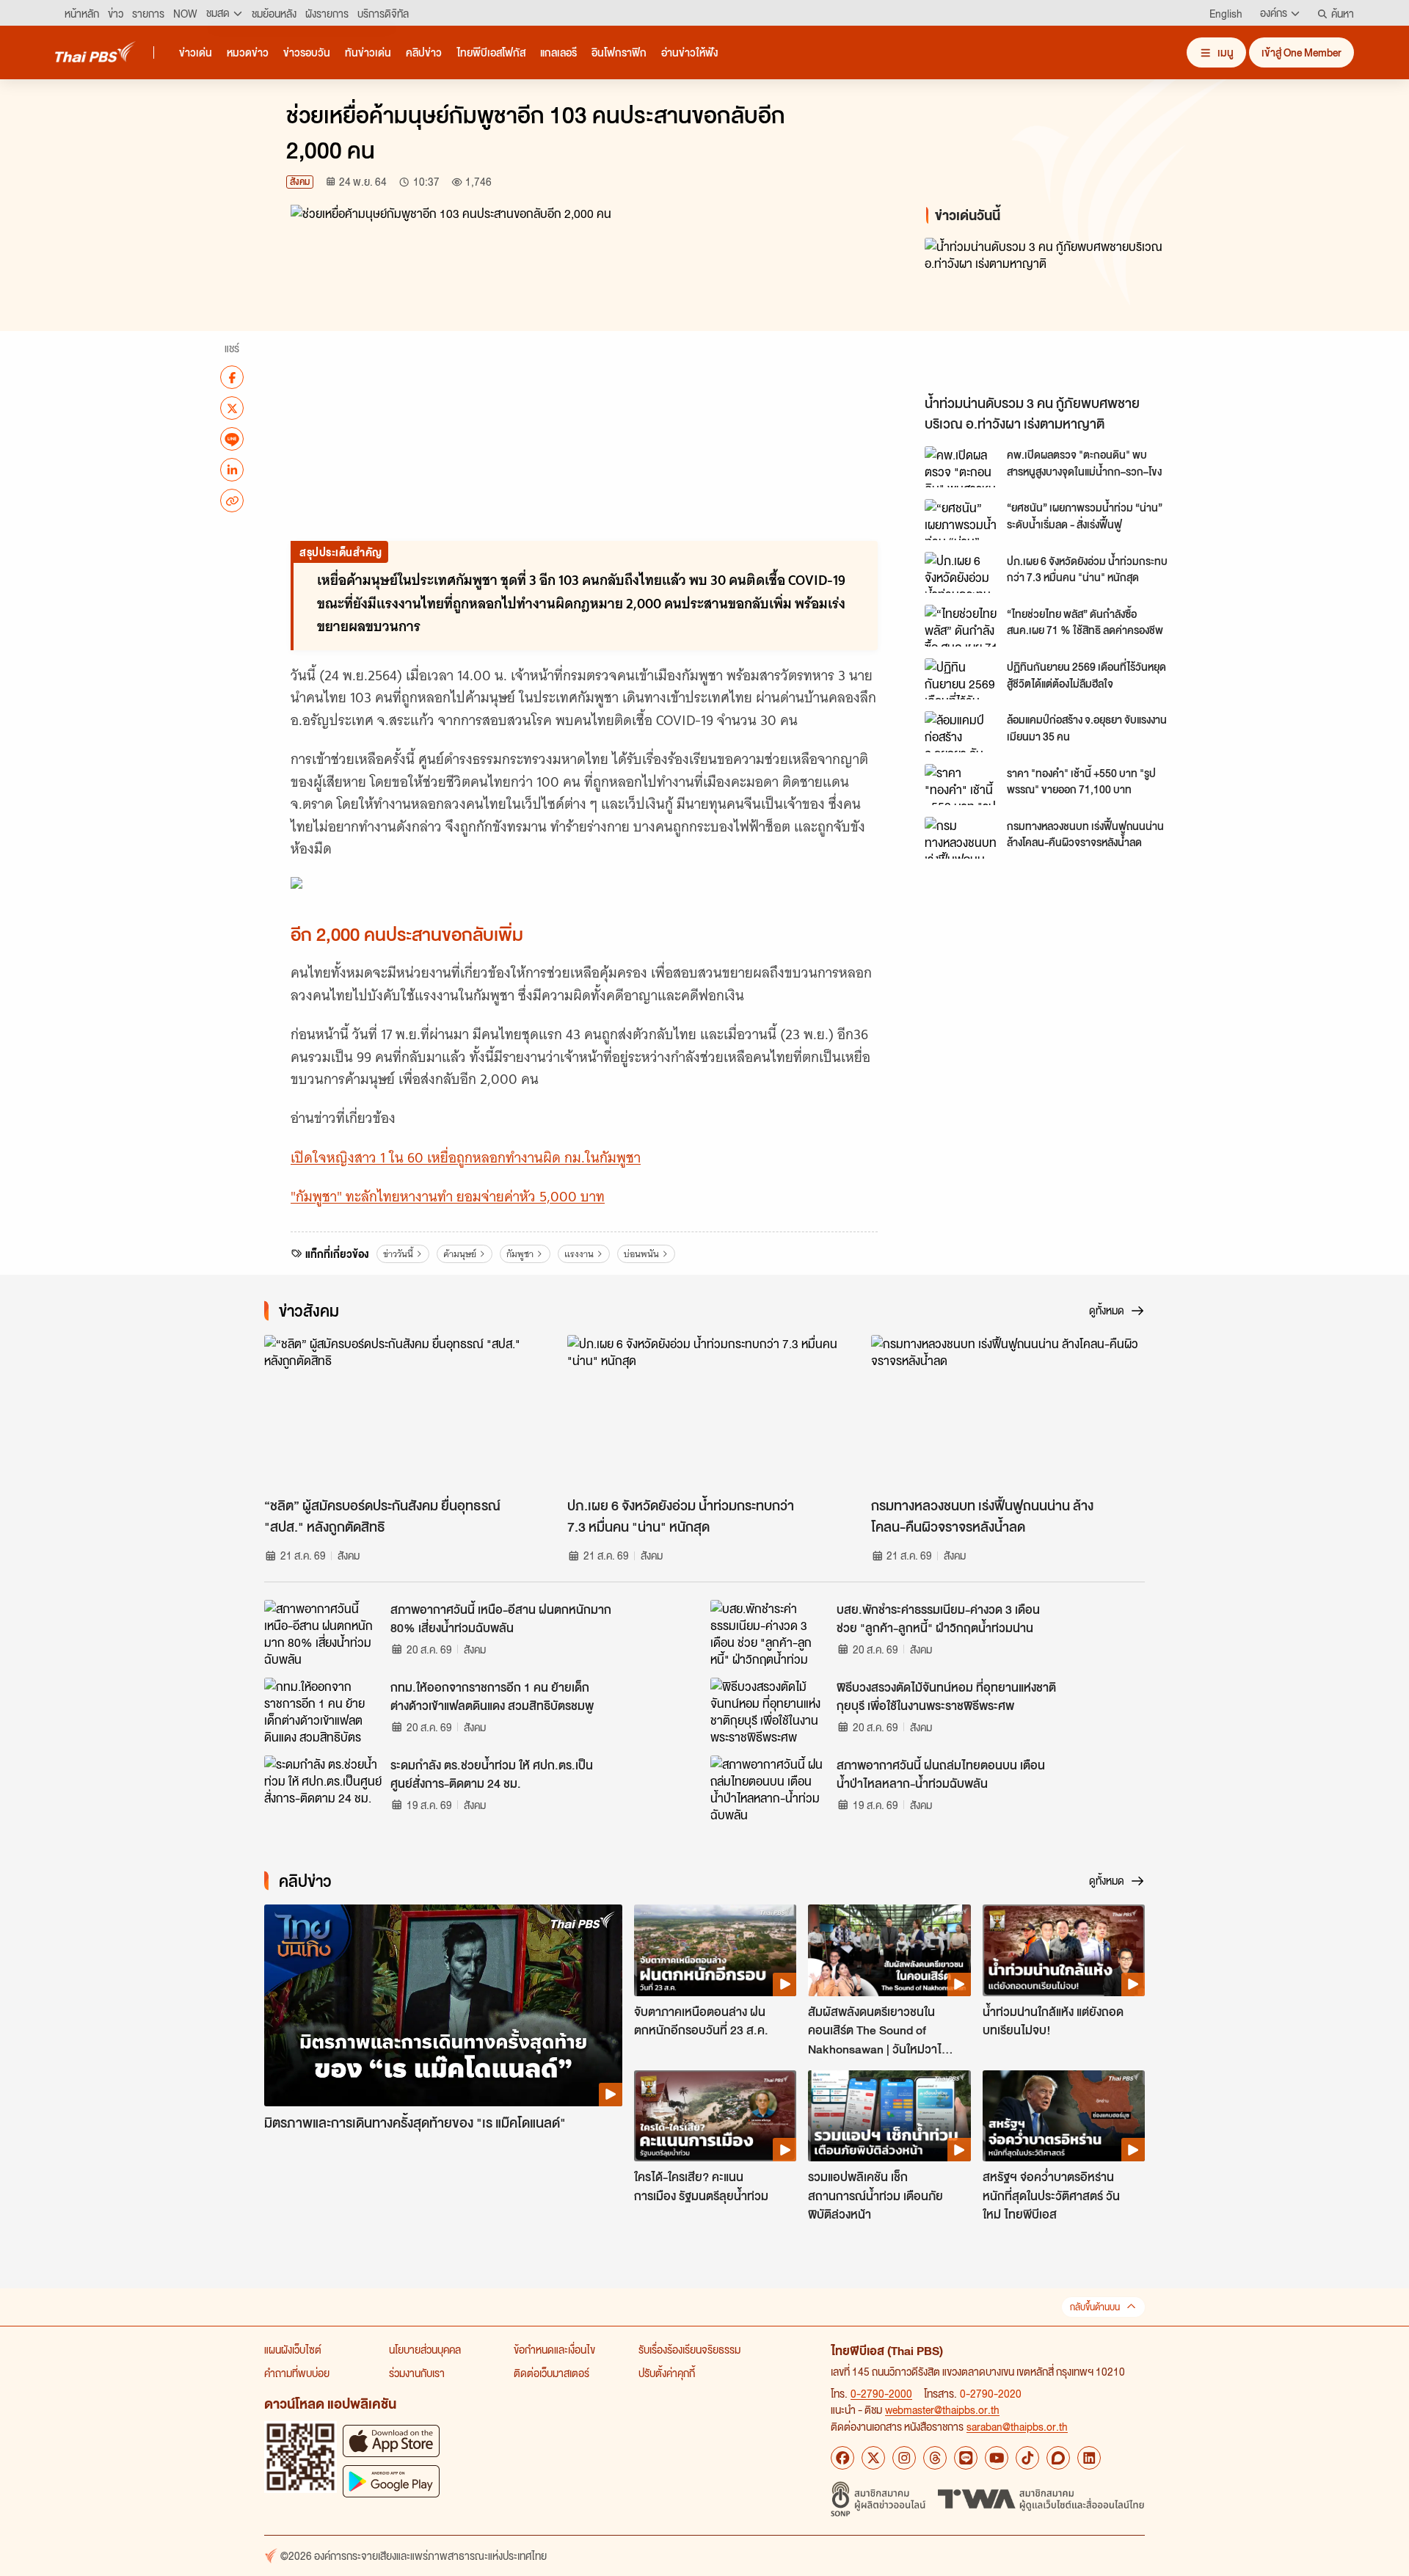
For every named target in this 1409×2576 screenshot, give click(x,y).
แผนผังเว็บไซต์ (293, 2349)
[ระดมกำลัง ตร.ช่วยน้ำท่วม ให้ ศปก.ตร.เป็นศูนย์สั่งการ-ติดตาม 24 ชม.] (323, 1789)
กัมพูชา (520, 1254)
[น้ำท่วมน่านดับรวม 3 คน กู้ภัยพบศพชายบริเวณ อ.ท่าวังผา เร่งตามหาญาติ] (1057, 312)
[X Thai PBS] (873, 2458)
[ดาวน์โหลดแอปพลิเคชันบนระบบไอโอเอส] (391, 2441)
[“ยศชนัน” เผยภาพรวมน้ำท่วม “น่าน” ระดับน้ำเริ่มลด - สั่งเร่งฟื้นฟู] (961, 520)
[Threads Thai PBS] (935, 2458)
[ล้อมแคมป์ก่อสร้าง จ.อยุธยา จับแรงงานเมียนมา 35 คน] (961, 732)
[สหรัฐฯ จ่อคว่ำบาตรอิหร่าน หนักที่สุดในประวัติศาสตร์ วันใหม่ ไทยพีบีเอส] (1064, 2116)
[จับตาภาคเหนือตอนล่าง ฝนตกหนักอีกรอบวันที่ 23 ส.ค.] (715, 1950)
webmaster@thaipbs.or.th (942, 2409)
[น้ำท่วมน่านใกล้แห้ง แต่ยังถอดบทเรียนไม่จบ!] (1064, 1950)
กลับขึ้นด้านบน (1095, 2307)
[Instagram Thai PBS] (904, 2458)
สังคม (300, 182)
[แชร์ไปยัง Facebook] (232, 377)
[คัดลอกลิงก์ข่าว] (232, 501)
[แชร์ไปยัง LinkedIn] (232, 470)
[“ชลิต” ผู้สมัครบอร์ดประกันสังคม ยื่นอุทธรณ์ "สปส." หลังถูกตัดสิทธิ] (401, 1412)
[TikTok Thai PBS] (1027, 2458)
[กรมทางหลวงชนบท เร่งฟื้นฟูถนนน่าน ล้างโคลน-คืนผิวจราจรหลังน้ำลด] (961, 837)
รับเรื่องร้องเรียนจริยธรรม (689, 2349)
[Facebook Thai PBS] (842, 2458)
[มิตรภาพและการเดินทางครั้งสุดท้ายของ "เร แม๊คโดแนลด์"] (443, 2005)
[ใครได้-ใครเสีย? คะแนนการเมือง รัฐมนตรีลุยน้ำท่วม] (715, 2116)
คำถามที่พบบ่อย (297, 2373)
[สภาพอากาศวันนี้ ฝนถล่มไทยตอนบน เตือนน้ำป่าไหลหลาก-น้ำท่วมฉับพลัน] (769, 1789)
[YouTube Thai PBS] (997, 2458)
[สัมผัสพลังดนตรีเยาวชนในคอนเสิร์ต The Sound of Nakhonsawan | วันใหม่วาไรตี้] (889, 1950)
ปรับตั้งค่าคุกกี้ (667, 2373)
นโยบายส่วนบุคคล (425, 2349)
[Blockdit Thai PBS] (1058, 2458)
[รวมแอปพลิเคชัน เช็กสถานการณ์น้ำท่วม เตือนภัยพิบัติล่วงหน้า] (889, 2116)
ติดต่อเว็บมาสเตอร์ (551, 2373)
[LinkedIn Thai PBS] (1089, 2458)
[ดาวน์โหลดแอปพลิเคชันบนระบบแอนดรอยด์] (391, 2481)
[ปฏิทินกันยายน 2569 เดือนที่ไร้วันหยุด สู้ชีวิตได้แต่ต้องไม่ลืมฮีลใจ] (961, 679)
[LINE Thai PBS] (966, 2458)
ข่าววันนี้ (398, 1254)
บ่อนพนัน (641, 1254)
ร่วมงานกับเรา (417, 2373)
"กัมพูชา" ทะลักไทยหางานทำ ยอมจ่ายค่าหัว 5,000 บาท (448, 1197)
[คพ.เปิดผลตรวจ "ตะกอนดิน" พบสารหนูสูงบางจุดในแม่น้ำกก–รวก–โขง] (961, 467)
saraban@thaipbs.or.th (1017, 2426)
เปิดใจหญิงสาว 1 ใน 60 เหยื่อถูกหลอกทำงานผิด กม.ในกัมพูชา (466, 1158)
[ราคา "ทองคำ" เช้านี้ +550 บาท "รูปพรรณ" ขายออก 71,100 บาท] (961, 785)
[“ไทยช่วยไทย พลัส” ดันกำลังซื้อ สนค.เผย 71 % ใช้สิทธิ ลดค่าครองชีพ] (961, 625)
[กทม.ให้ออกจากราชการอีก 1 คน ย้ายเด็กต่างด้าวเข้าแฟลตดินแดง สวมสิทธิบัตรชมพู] (323, 1711)
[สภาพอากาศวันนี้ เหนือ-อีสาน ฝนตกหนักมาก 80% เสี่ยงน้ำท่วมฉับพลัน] (323, 1633)
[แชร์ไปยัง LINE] (232, 439)
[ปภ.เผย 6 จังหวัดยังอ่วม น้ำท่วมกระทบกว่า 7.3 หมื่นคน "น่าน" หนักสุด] (961, 572)
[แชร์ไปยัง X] (232, 408)
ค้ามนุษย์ (460, 1254)
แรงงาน (579, 1254)
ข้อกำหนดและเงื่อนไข (554, 2349)
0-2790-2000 (881, 2393)
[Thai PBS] (95, 52)
